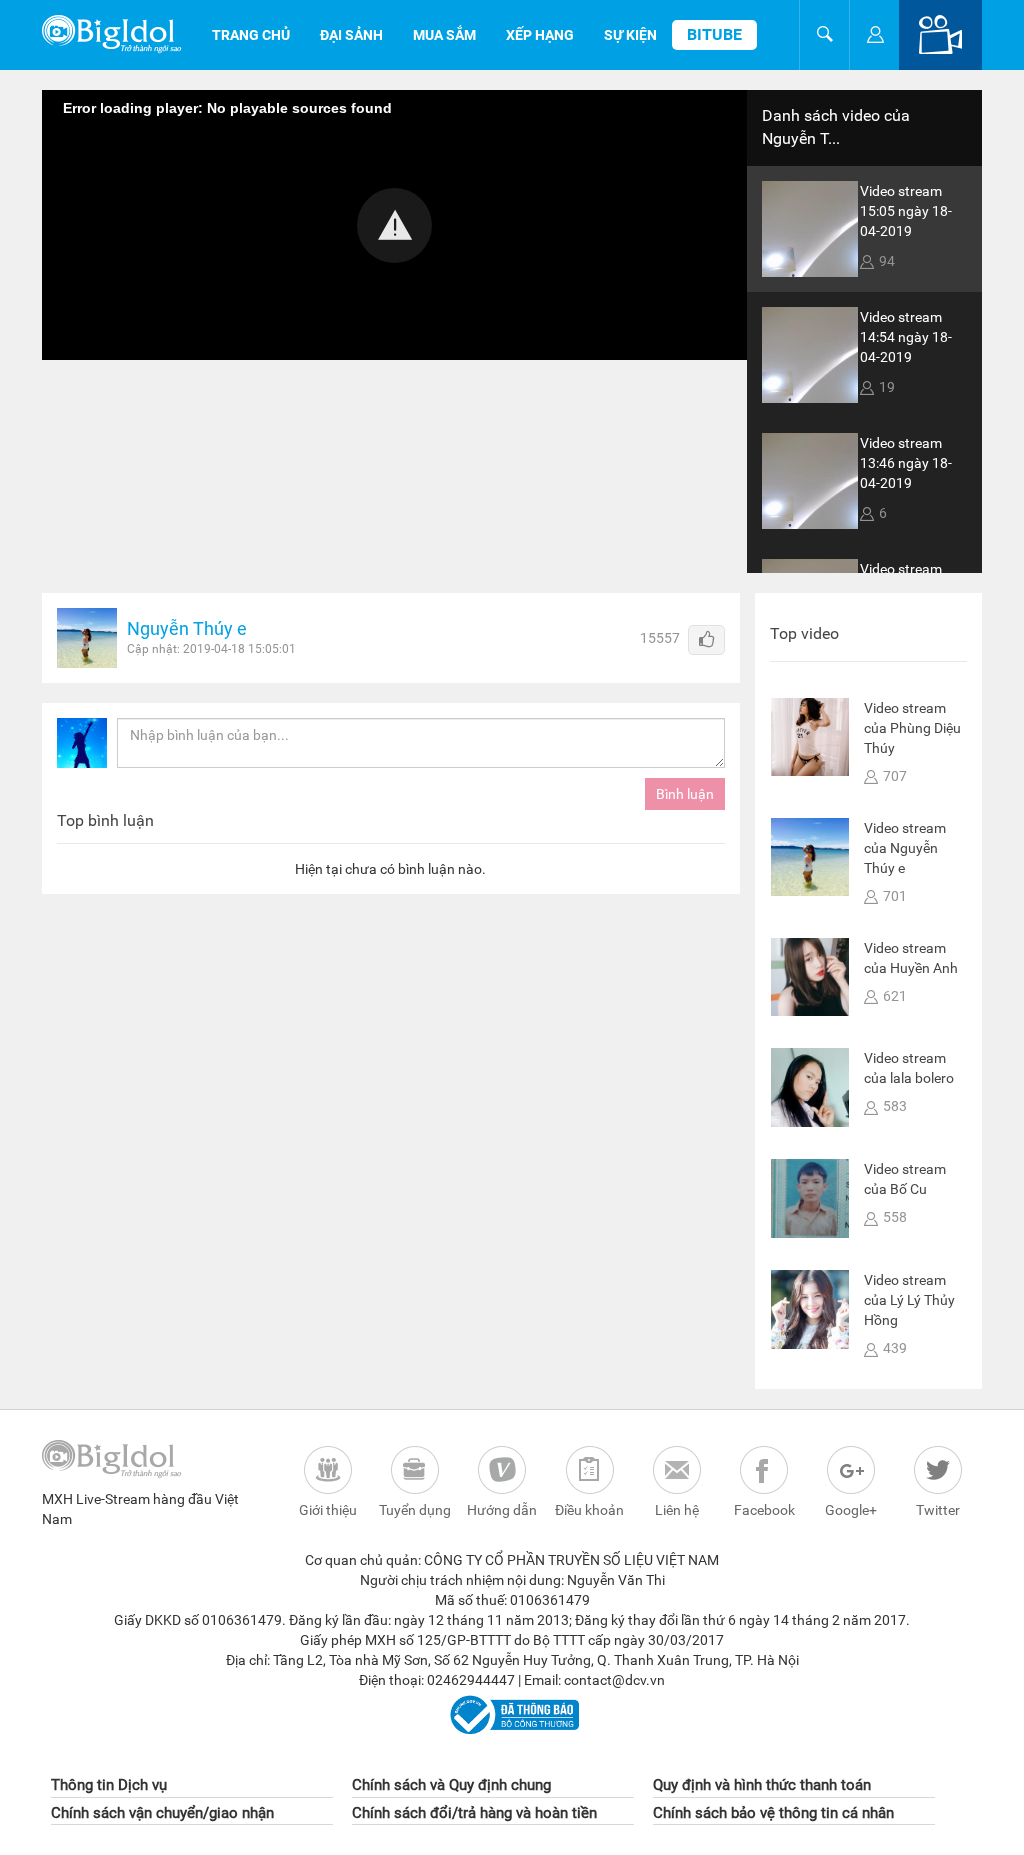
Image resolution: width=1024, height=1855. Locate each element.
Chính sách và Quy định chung (451, 1785)
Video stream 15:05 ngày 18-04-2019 (906, 211)
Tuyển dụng (415, 1510)
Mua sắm (444, 35)
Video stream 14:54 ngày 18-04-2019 (906, 337)
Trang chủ (251, 35)
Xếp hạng (540, 35)
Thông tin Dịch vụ (109, 1785)
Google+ (851, 1510)
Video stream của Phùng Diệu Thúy (912, 728)
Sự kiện (630, 35)
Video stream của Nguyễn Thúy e (905, 848)
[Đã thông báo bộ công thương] (511, 1714)
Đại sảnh (351, 35)
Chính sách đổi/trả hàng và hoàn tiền (474, 1813)
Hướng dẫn (502, 1510)
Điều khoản (589, 1510)
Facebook (764, 1510)
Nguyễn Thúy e (187, 628)
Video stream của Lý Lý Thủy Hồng (909, 1300)
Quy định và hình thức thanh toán (762, 1785)
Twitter (938, 1510)
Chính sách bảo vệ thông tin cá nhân (773, 1813)
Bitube (714, 34)
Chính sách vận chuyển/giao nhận (162, 1813)
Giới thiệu (328, 1510)
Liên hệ (677, 1510)
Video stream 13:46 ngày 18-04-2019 (906, 463)
